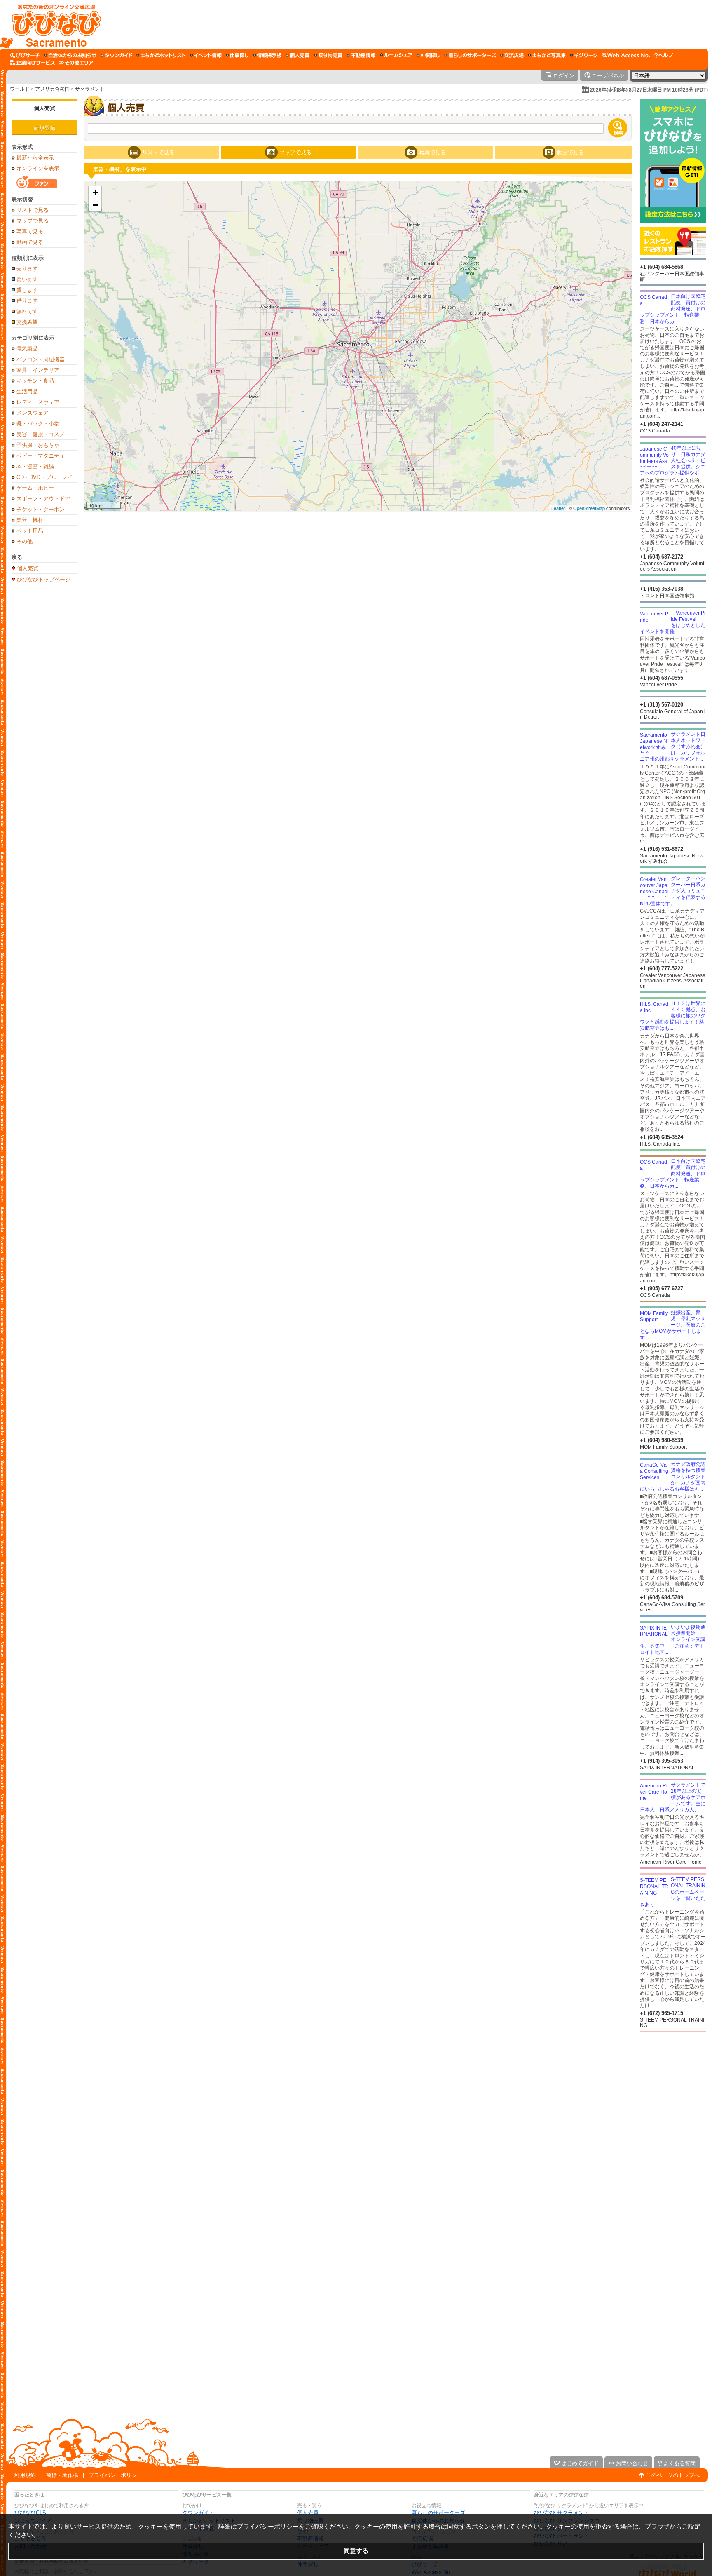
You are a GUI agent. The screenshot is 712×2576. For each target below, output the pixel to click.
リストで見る (33, 210)
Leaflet (558, 508)
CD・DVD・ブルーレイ (44, 477)
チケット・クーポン (41, 509)
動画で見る (30, 242)
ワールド (20, 89)
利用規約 (25, 2475)
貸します (27, 290)
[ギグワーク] (584, 55)
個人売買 (44, 108)
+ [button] (95, 192)
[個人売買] (298, 55)
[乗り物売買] (328, 55)
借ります (27, 301)
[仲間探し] (428, 55)
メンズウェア (33, 413)
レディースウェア (38, 402)
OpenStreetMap (589, 508)
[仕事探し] (237, 55)
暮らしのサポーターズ (438, 2513)
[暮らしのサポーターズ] (470, 55)
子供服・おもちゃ (38, 445)
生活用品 (27, 391)
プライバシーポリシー (115, 2475)
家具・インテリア (38, 370)
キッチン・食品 (35, 381)
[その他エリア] (76, 63)
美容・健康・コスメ (41, 434)
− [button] (95, 205)
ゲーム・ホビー (35, 488)
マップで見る (33, 221)
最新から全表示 (35, 158)
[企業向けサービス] (33, 63)
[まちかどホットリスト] (161, 55)
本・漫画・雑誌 (35, 466)
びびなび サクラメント (562, 2513)
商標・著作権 (62, 2475)
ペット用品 (30, 531)
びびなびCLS (30, 2513)
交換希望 (27, 322)
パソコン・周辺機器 (41, 359)
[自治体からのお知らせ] (70, 55)
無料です (27, 311)
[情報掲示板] (267, 55)
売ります (27, 269)
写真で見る (30, 231)
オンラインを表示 (38, 168)
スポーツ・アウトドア (43, 499)
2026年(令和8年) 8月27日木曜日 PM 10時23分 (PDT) (649, 90)
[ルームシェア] (396, 55)
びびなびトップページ (44, 579)
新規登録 (44, 128)
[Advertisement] (405, 24)
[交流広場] (512, 55)
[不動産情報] (361, 55)
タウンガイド (198, 2513)
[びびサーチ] (25, 55)
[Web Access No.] (626, 55)
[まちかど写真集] (547, 55)
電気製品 (27, 349)
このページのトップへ (673, 2475)
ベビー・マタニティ (41, 456)
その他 (25, 541)
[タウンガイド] (116, 55)
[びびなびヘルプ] (664, 55)
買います (27, 279)
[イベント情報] (206, 55)
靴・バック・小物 (38, 424)
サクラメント (90, 89)
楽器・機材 (30, 520)
